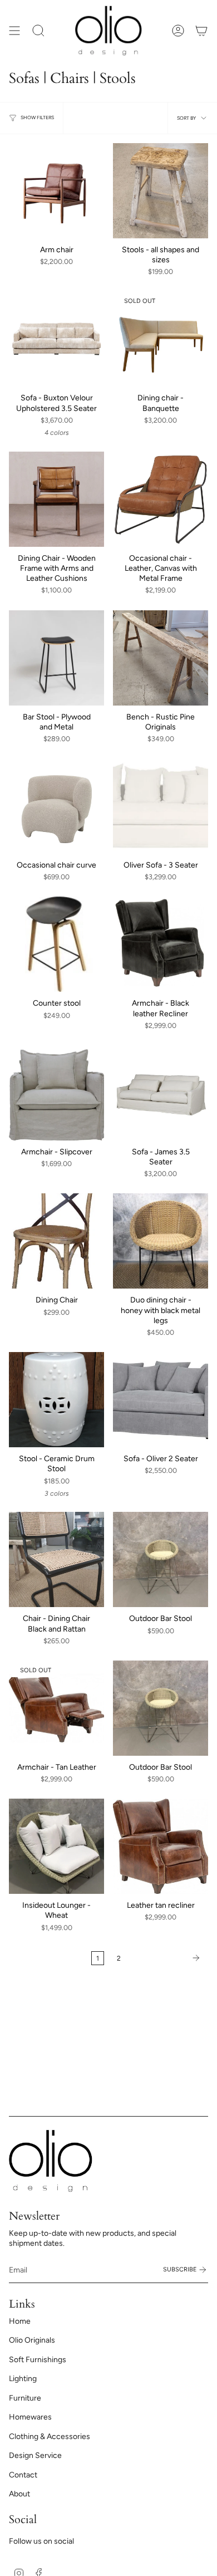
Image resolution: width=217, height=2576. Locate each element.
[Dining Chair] (56, 1241)
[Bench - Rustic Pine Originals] (161, 658)
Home (20, 2321)
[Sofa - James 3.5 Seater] (161, 1093)
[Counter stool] (56, 944)
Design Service (35, 2455)
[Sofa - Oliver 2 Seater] (161, 1400)
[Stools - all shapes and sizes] (161, 191)
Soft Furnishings (38, 2360)
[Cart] (201, 31)
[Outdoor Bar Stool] (161, 1559)
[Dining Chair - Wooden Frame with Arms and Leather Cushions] (56, 499)
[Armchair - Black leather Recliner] (161, 944)
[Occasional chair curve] (56, 806)
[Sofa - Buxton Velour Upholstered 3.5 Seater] (56, 339)
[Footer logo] (51, 2161)
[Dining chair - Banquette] (161, 339)
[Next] (167, 1958)
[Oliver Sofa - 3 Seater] (161, 806)
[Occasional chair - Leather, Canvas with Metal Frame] (161, 499)
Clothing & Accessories (50, 2437)
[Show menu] (14, 31)
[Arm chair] (56, 191)
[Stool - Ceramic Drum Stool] (56, 1400)
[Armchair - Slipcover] (56, 1093)
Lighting (23, 2379)
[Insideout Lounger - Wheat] (56, 1846)
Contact (23, 2475)
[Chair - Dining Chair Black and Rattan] (56, 1559)
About (19, 2494)
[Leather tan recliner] (161, 1846)
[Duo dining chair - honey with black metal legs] (161, 1241)
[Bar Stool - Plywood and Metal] (56, 658)
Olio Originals (32, 2340)
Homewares (30, 2417)
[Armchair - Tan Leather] (56, 1708)
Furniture (25, 2398)
